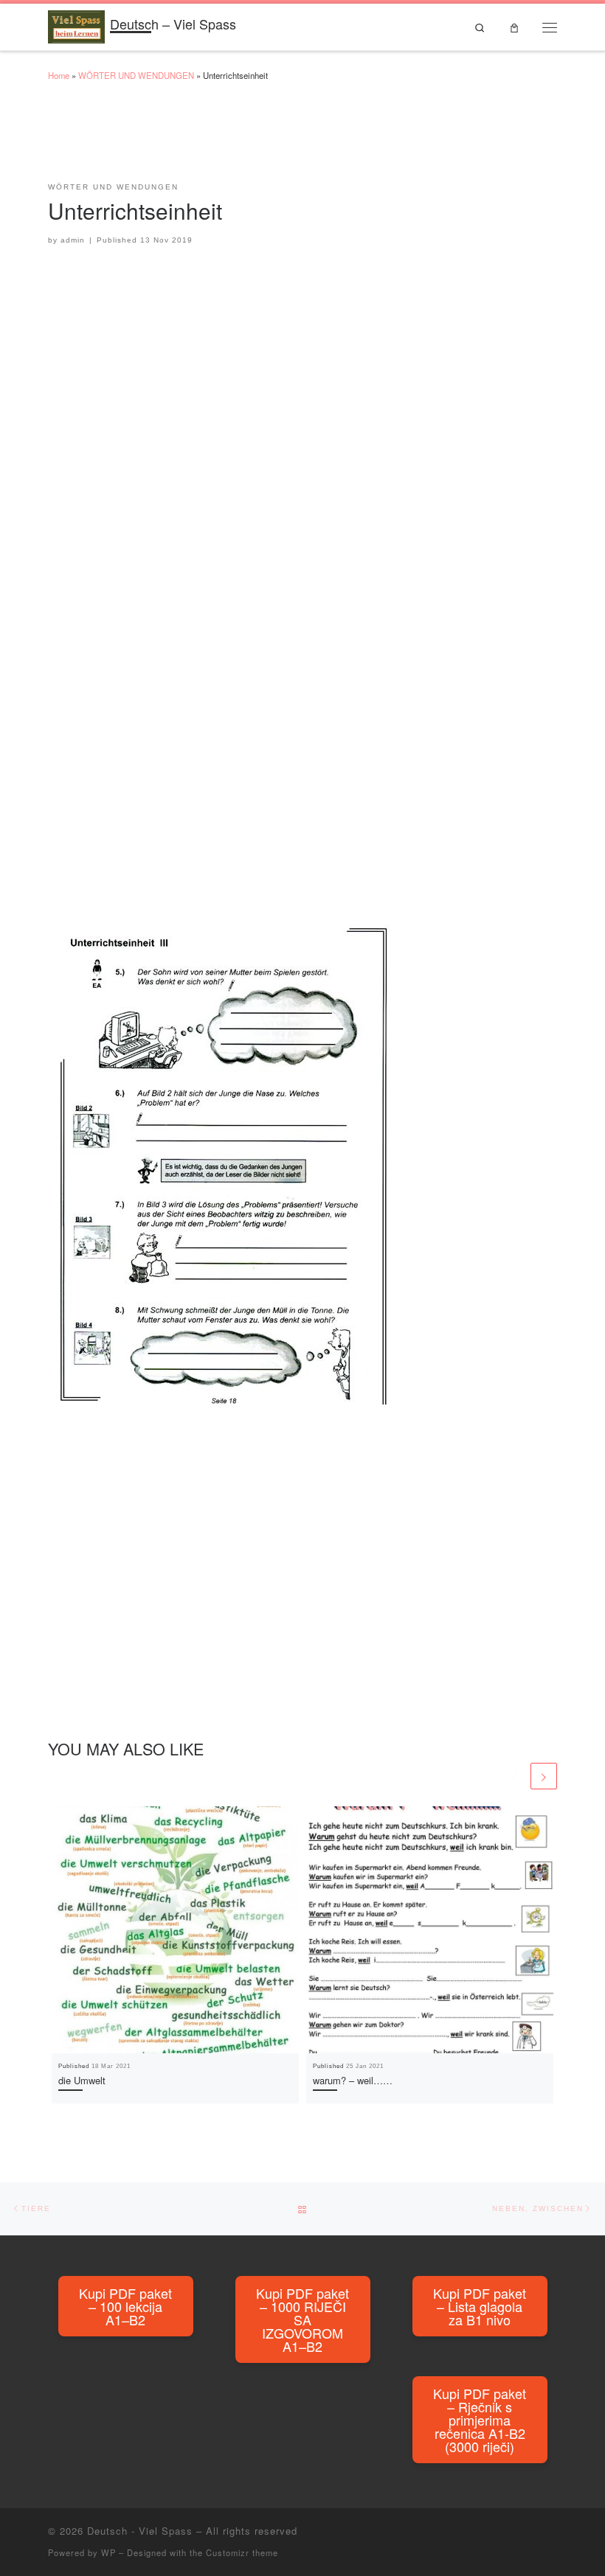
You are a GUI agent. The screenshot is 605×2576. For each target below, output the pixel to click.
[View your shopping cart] (514, 27)
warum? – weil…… (353, 2080)
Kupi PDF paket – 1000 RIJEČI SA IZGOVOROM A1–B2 (302, 2319)
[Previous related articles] (515, 1776)
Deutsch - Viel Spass (140, 2531)
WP (108, 2552)
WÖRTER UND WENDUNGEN (136, 75)
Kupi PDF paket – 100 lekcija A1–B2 (125, 2306)
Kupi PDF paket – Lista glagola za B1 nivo (480, 2306)
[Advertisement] (317, 139)
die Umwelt (82, 2080)
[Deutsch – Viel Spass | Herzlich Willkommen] (76, 24)
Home (59, 75)
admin (73, 240)
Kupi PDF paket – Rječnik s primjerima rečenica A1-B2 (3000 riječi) (480, 2420)
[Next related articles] (544, 1776)
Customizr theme (242, 2552)
